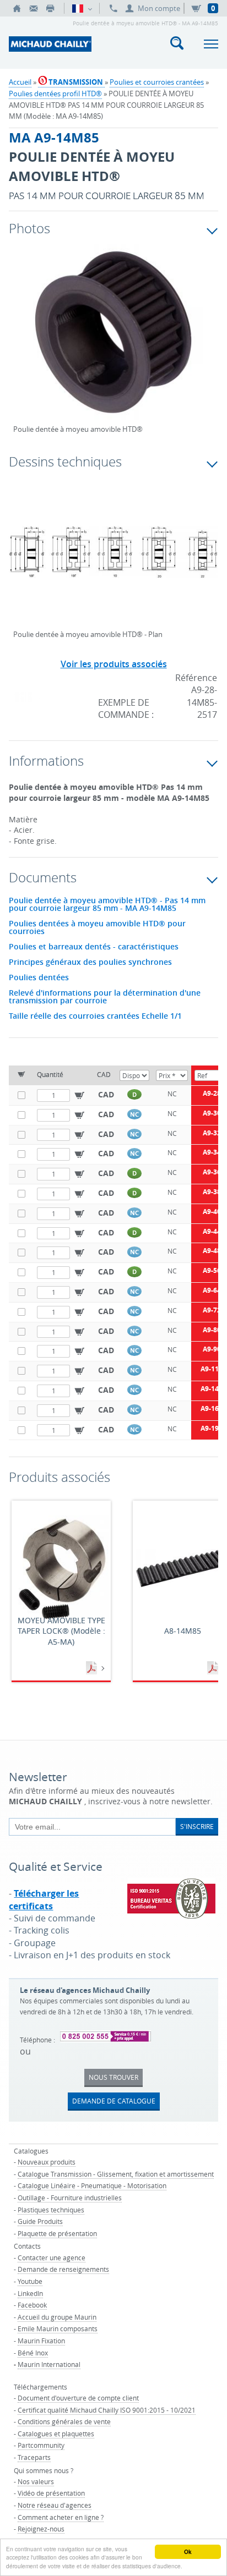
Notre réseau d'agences (55, 2505)
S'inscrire (197, 1826)
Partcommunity (41, 2445)
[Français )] (82, 8)
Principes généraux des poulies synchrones (90, 962)
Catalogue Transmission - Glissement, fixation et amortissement (116, 2174)
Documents (93, 1668)
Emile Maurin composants (58, 2328)
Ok (188, 2552)
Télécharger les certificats (44, 1899)
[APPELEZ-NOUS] (113, 8)
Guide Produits (40, 2221)
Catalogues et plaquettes (56, 2434)
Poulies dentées (39, 977)
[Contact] (34, 8)
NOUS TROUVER (113, 2077)
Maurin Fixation (41, 2341)
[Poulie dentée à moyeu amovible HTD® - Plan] (113, 559)
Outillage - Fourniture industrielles (70, 2198)
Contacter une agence (52, 2258)
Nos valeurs (36, 2481)
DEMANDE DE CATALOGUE (114, 2101)
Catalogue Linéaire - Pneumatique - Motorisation (92, 2185)
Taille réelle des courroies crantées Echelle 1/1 (95, 1016)
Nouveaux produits (47, 2162)
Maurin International (49, 2364)
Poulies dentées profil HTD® (55, 94)
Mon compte (159, 8)
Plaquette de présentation (57, 2233)
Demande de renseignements (63, 2269)
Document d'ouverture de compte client (78, 2398)
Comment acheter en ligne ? (61, 2517)
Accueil (20, 82)
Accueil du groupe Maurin (57, 2317)
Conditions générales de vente (64, 2421)
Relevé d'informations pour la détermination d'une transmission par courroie (105, 997)
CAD (106, 1094)
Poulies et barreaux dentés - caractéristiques (94, 947)
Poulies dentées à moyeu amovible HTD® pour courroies (97, 927)
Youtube (30, 2281)
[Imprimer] (50, 8)
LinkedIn (30, 2293)
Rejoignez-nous (41, 2529)
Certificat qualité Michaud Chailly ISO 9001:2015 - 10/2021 (107, 2410)
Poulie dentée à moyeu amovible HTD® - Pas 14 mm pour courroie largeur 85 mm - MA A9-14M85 (107, 904)
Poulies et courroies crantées (157, 82)
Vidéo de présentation (51, 2493)
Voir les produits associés (114, 664)
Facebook (32, 2305)
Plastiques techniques (51, 2210)
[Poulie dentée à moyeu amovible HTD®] (113, 340)
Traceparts (34, 2457)
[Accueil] (17, 8)
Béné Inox (33, 2353)
